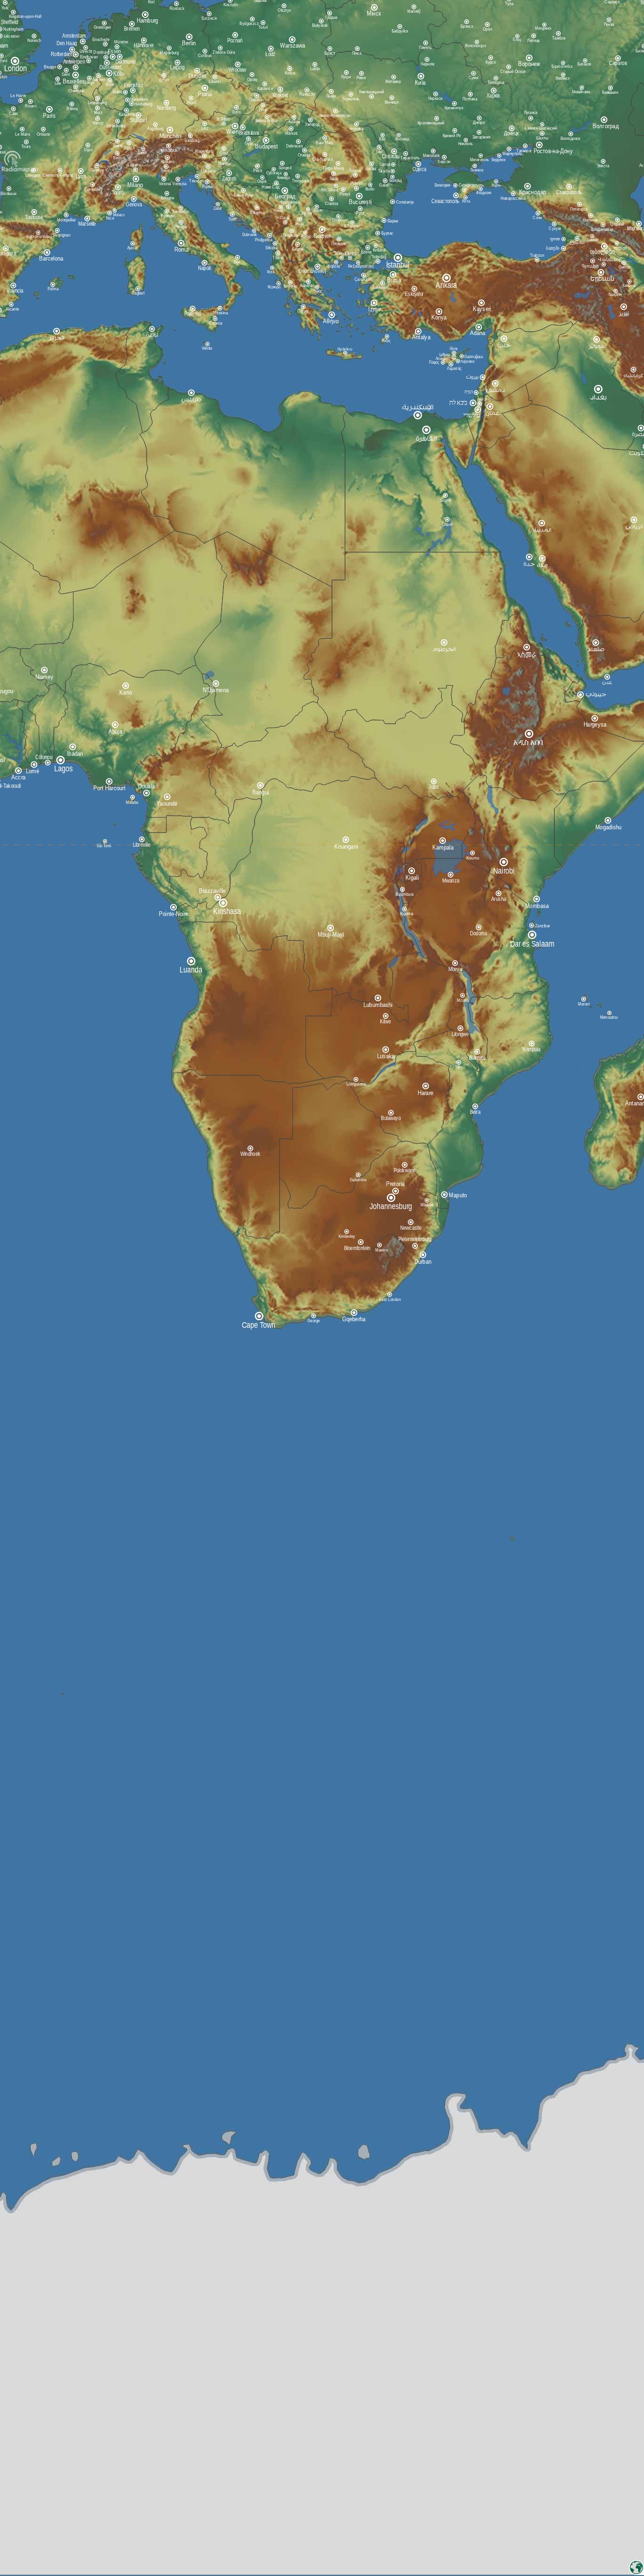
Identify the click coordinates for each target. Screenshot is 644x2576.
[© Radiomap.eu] (20, 171)
